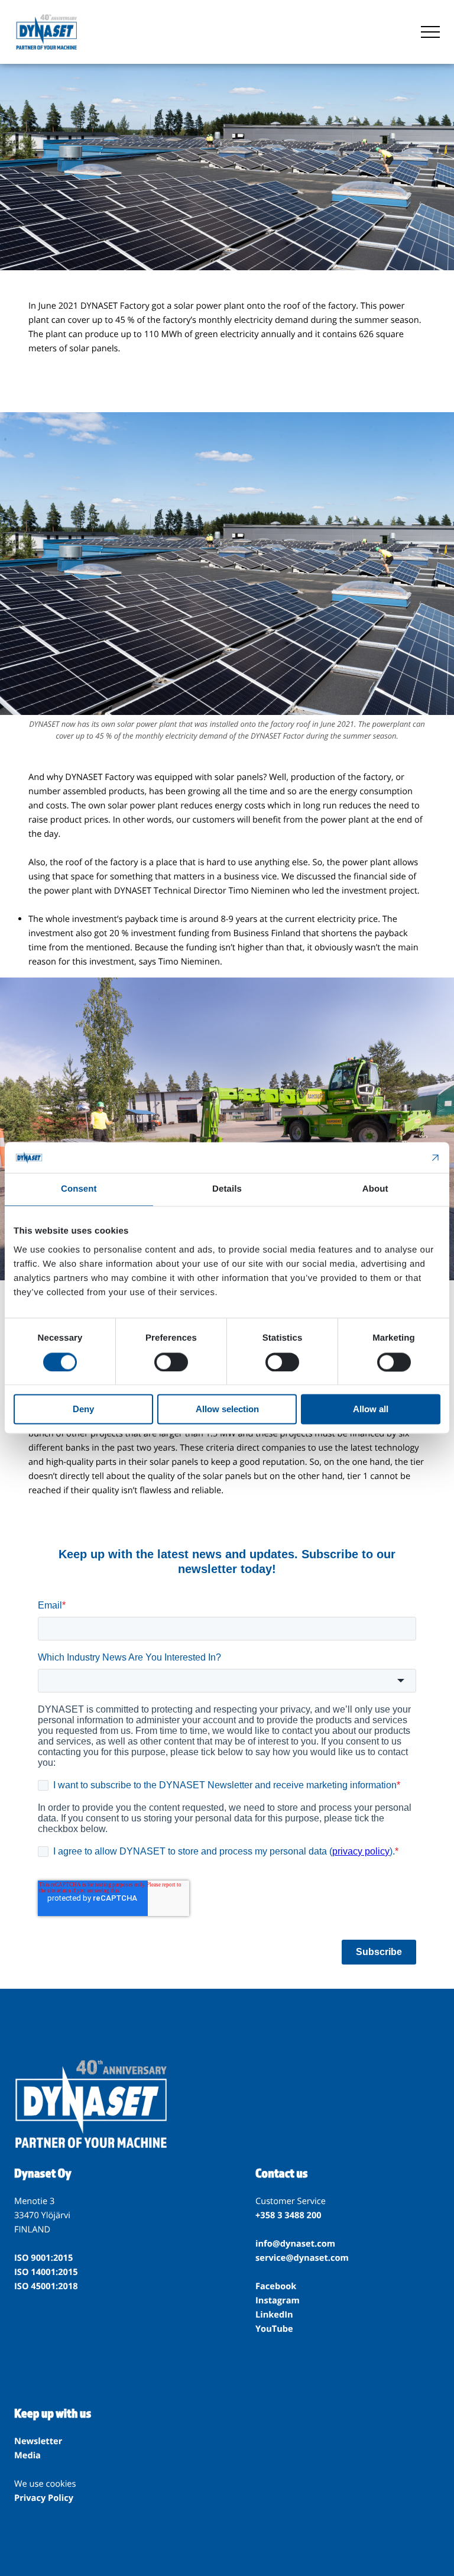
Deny (83, 1410)
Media (27, 2455)
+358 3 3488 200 (288, 2215)
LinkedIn (274, 2315)
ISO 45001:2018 (46, 2286)
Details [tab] (227, 1190)
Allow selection (227, 1410)
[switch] (171, 1362)
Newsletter (38, 2441)
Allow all (371, 1410)
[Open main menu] (430, 32)
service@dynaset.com (302, 2258)
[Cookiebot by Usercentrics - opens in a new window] (389, 1158)
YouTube (274, 2329)
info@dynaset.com (295, 2244)
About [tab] (375, 1190)
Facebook (276, 2286)
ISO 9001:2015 (43, 2258)
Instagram (278, 2300)
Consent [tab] (79, 1190)
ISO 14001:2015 (46, 2272)
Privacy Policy (44, 2498)
